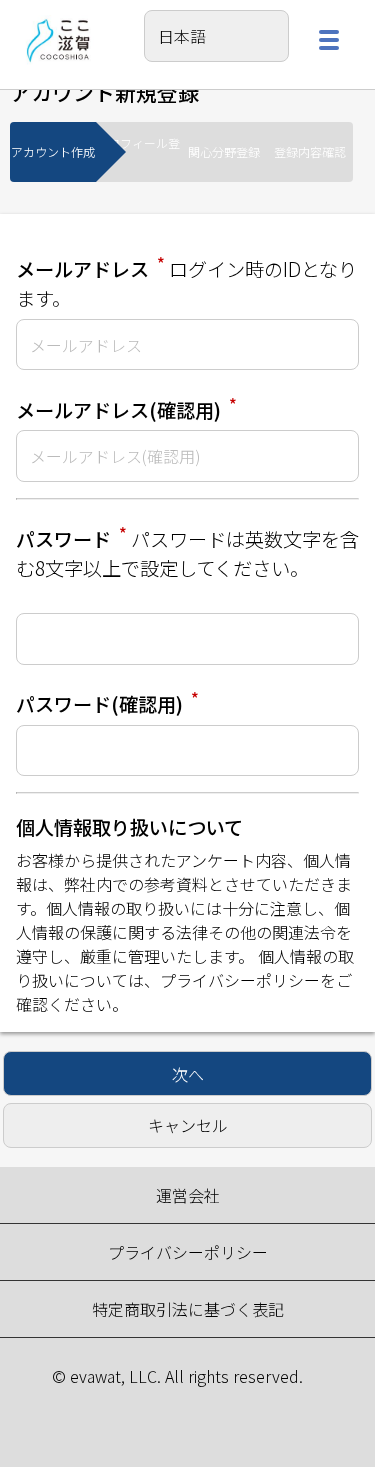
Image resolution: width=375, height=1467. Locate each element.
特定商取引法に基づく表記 (188, 1309)
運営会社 (188, 1195)
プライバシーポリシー (240, 980)
